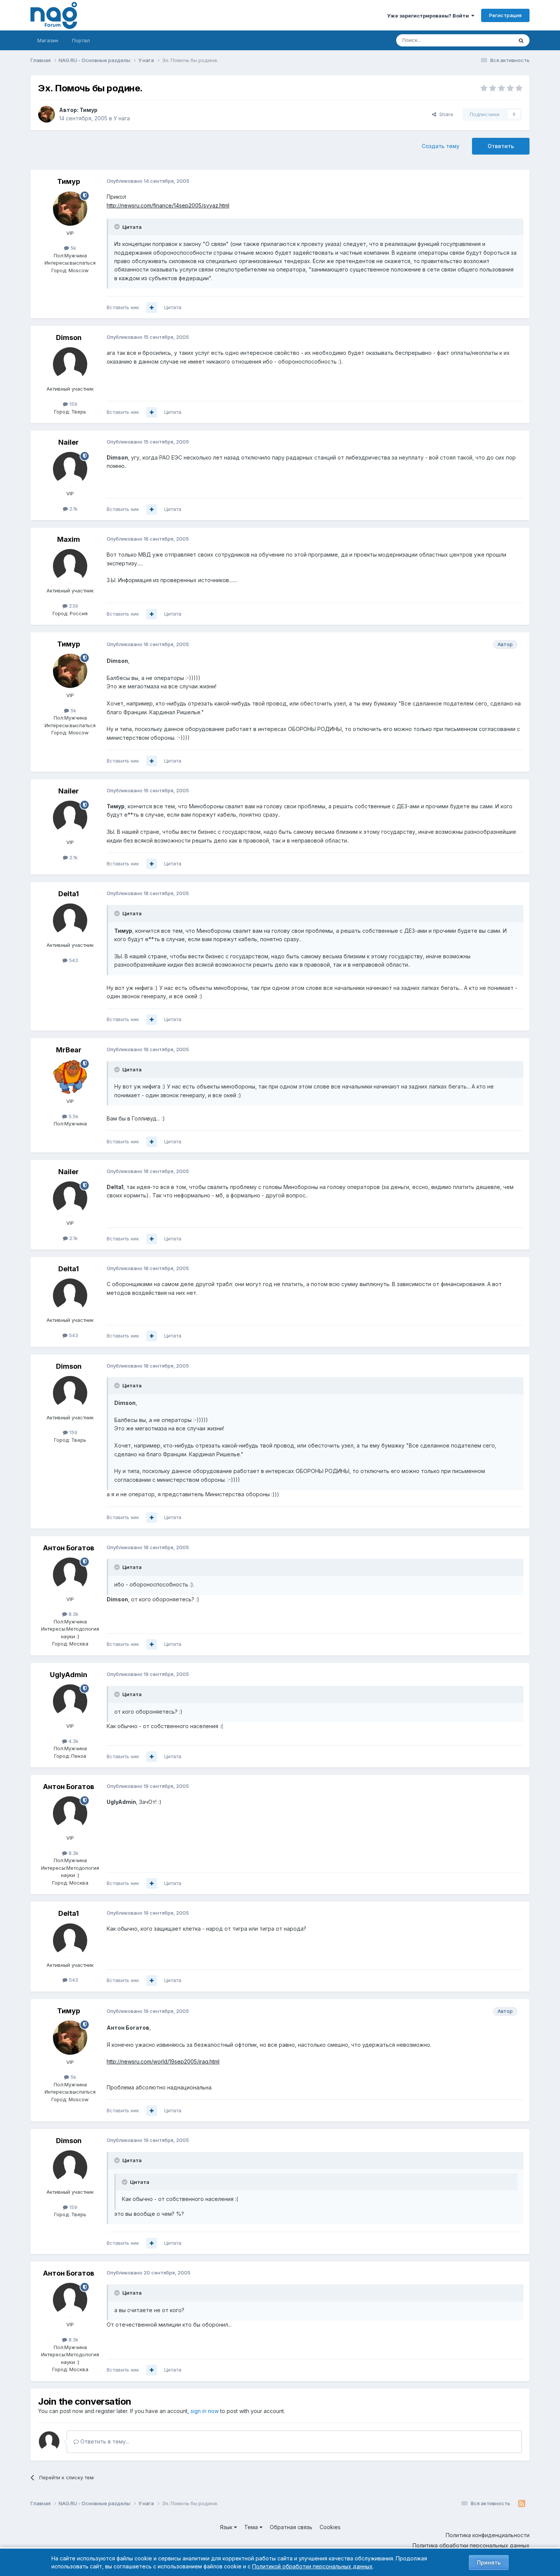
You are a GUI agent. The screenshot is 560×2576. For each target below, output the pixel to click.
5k (73, 248)
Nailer (69, 442)
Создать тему (441, 146)
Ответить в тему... (104, 2441)
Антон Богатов (69, 1548)
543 (73, 960)
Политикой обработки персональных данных (312, 2566)
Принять (489, 2562)
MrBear (69, 1050)
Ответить (501, 146)
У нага (122, 118)
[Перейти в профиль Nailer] (70, 469)
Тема (252, 2527)
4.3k (73, 1741)
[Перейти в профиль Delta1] (70, 921)
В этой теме (489, 40)
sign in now (205, 2411)
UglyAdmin (69, 1675)
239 (73, 606)
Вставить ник (123, 307)
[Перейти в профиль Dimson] (70, 364)
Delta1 (69, 894)
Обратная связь (291, 2527)
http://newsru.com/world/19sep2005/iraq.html (163, 2061)
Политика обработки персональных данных (471, 2545)
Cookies (330, 2527)
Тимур (89, 110)
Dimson (69, 338)
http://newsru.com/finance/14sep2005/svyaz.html (168, 205)
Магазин (48, 40)
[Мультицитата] (152, 308)
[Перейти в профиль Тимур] (46, 114)
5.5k (73, 1116)
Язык (227, 2527)
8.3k (73, 1614)
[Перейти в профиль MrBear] (70, 1077)
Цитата (173, 307)
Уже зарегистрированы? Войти (429, 16)
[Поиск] (521, 40)
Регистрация (505, 15)
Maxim (69, 539)
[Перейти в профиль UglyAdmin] (70, 1701)
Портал (81, 40)
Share (445, 114)
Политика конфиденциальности (488, 2535)
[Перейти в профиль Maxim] (70, 566)
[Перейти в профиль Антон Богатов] (70, 1575)
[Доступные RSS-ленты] (522, 2504)
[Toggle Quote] (118, 227)
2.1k (73, 509)
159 (73, 404)
